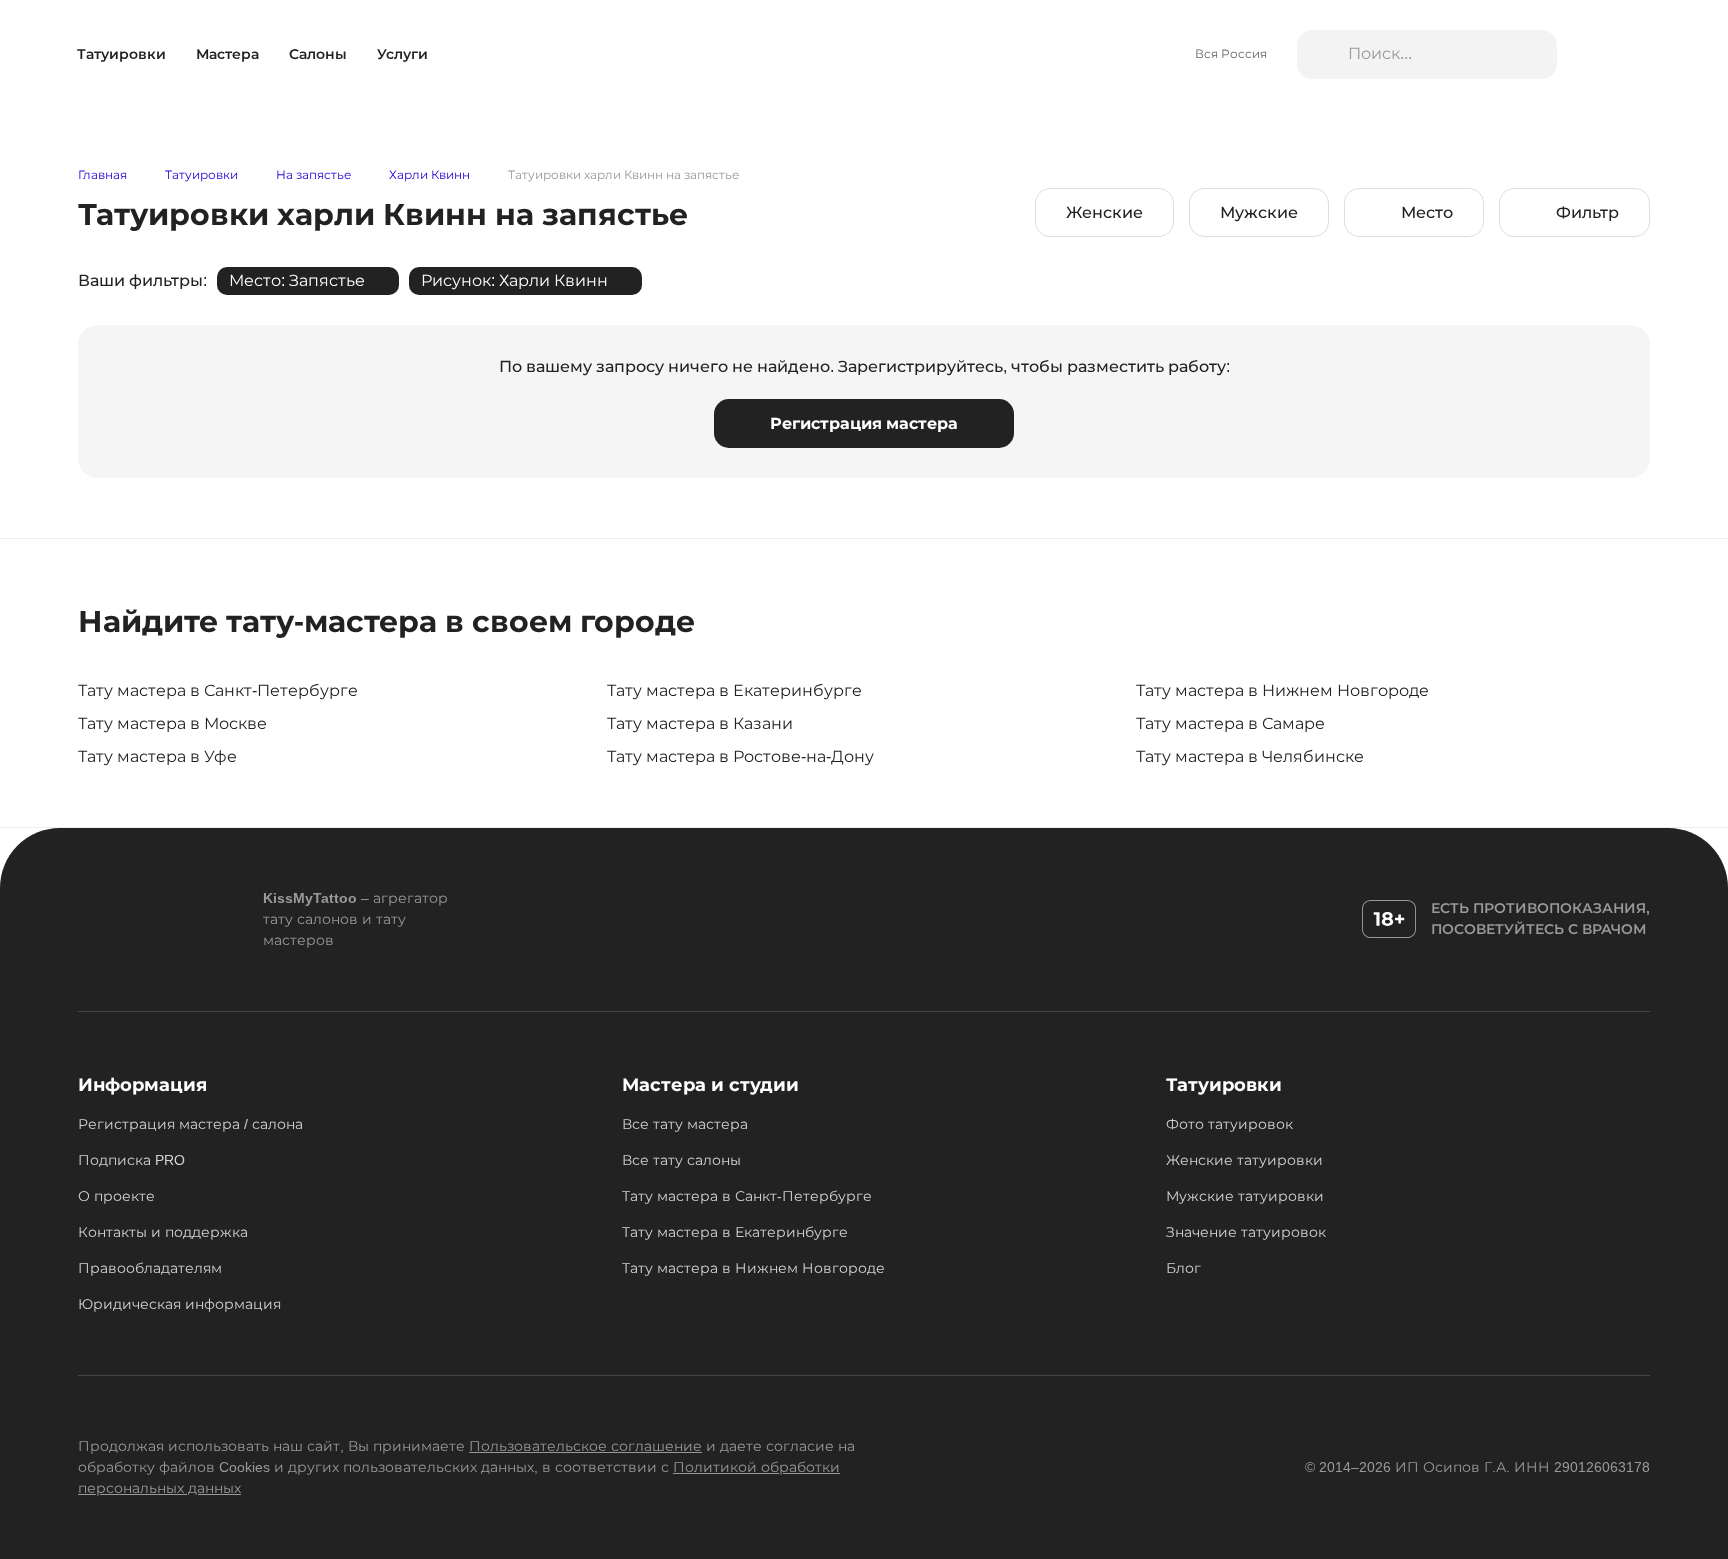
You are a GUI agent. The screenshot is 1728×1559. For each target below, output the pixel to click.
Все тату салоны (681, 1160)
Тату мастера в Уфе (157, 756)
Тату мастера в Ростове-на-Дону (740, 756)
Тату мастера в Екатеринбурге (734, 690)
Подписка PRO (131, 1160)
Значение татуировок (1246, 1232)
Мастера (227, 54)
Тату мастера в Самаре (1230, 723)
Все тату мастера (685, 1124)
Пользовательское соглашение (585, 1446)
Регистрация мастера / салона (190, 1124)
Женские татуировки (1244, 1160)
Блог (1183, 1268)
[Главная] (864, 55)
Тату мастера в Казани (700, 723)
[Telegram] (553, 919)
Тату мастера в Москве (172, 723)
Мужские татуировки (1245, 1196)
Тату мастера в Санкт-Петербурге (218, 690)
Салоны (318, 54)
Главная (102, 175)
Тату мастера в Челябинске (1250, 756)
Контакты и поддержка (163, 1232)
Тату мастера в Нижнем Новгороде (1282, 690)
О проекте (116, 1196)
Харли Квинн (429, 175)
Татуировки (121, 54)
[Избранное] (1596, 55)
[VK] (598, 919)
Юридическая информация (179, 1304)
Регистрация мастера (864, 423)
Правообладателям (150, 1268)
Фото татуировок (1229, 1124)
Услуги (402, 54)
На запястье (313, 175)
